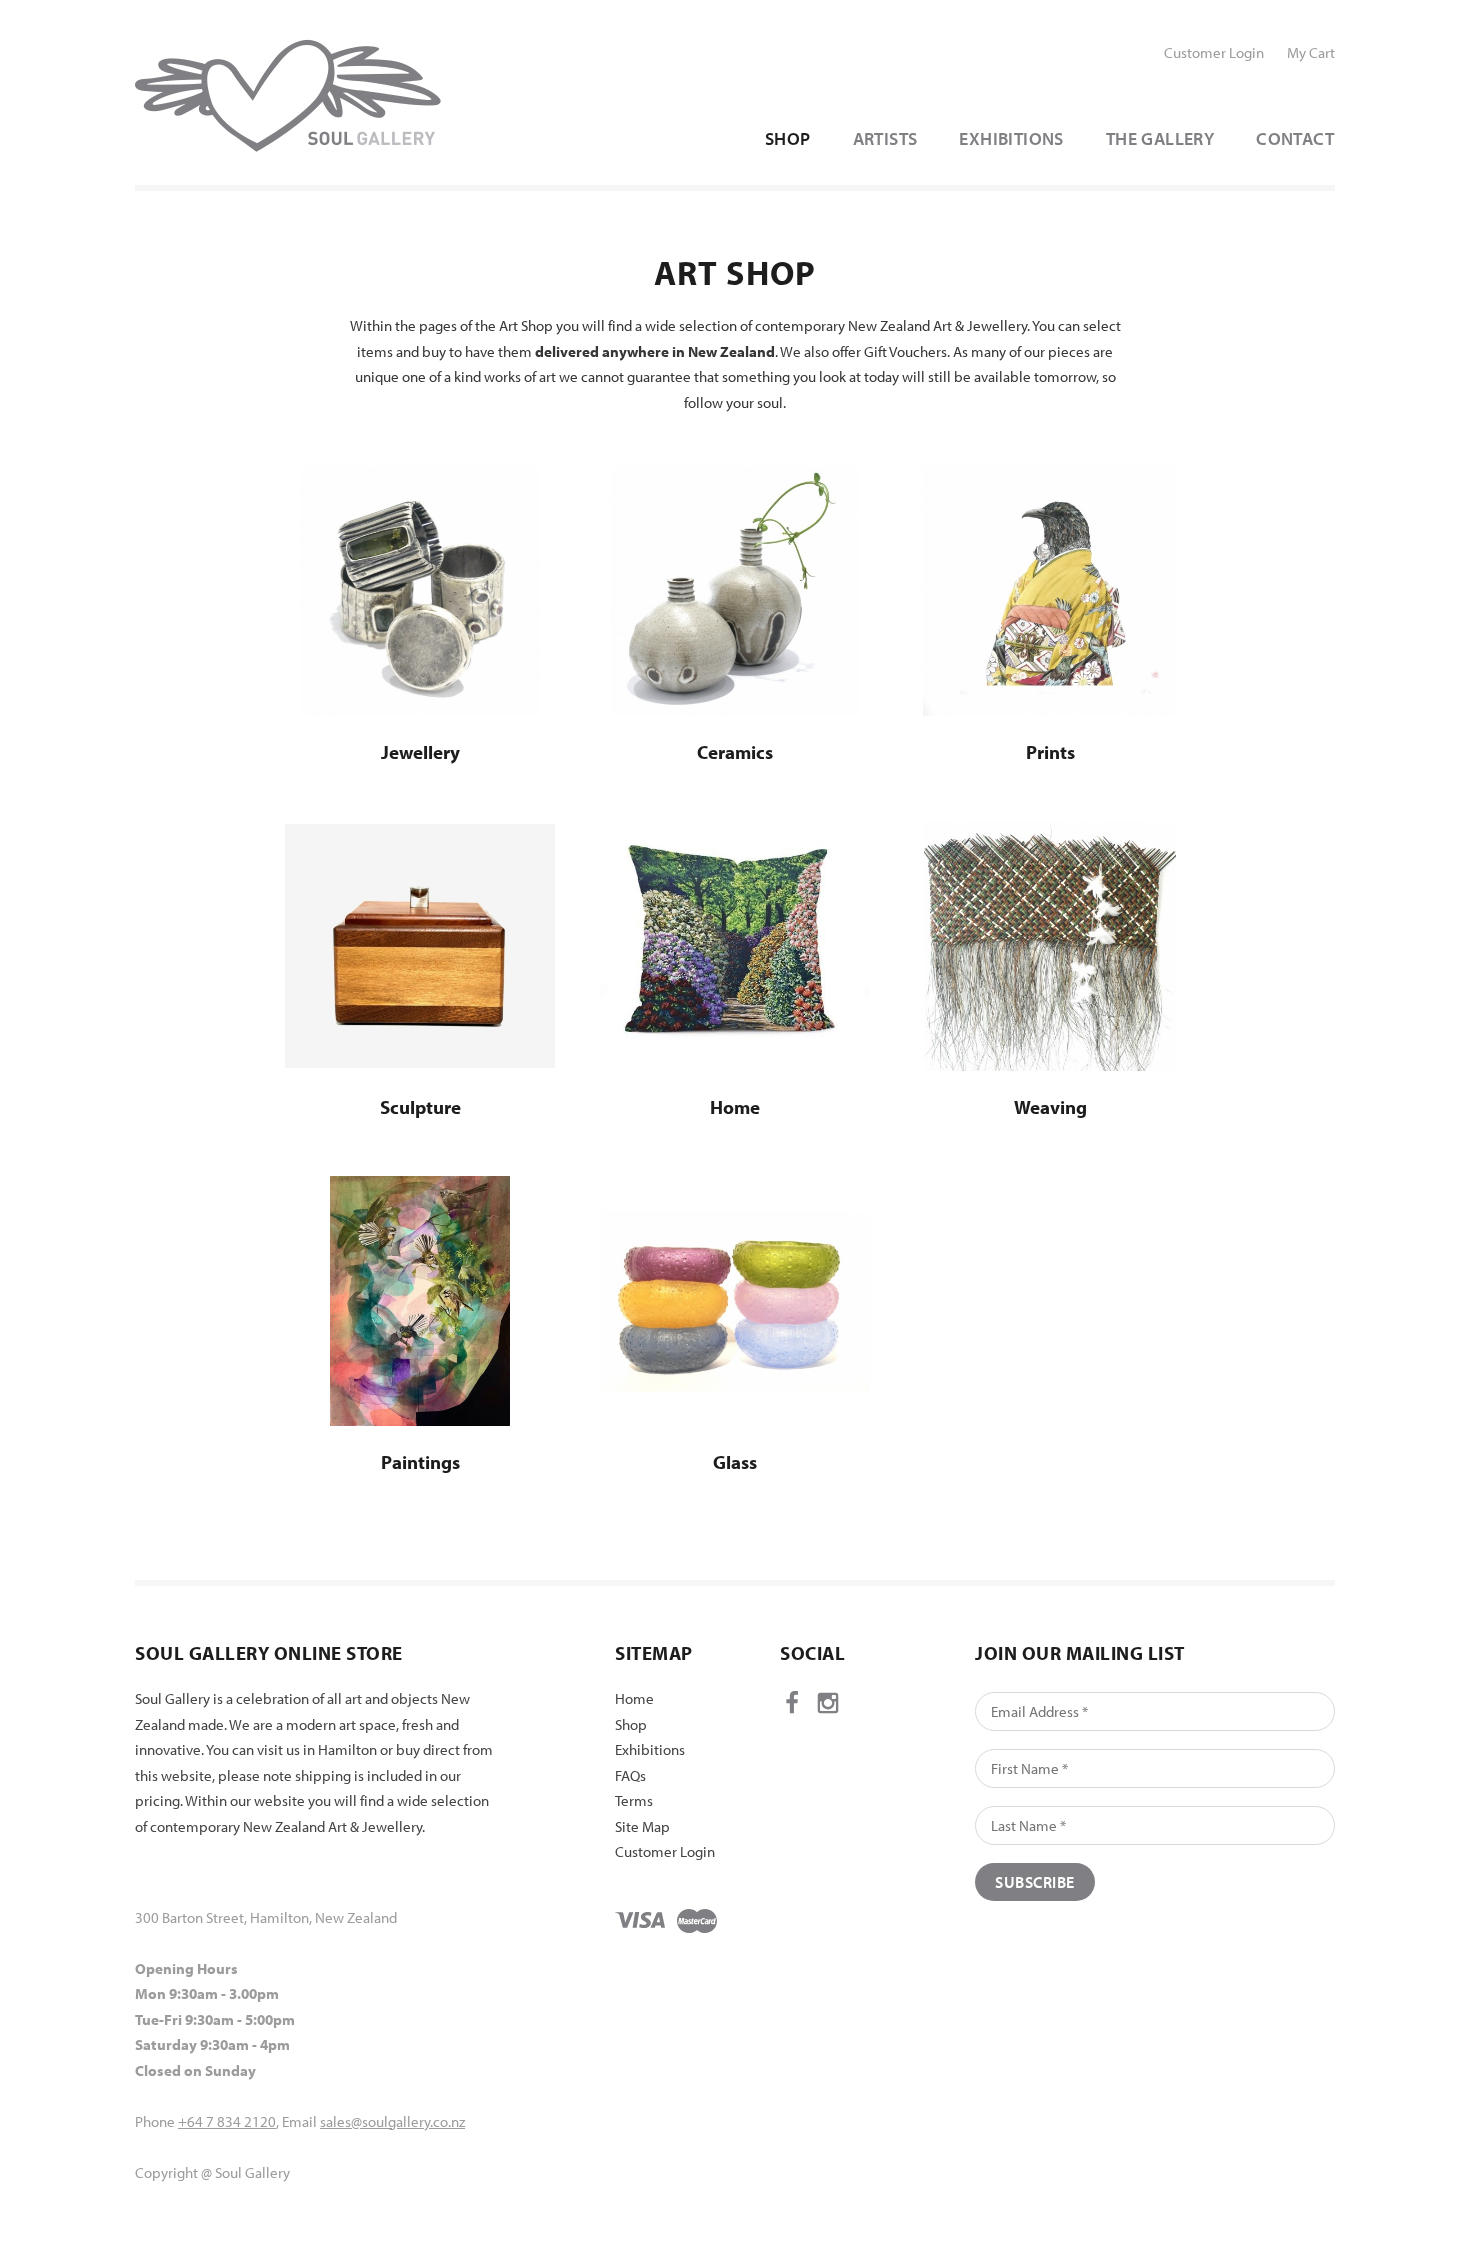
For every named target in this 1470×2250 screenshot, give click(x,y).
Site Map (642, 1826)
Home (634, 1698)
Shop (631, 1724)
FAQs (630, 1775)
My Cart (1311, 52)
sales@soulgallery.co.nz (392, 2121)
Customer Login (1214, 52)
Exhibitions (650, 1749)
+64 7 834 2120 (227, 2121)
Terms (634, 1800)
